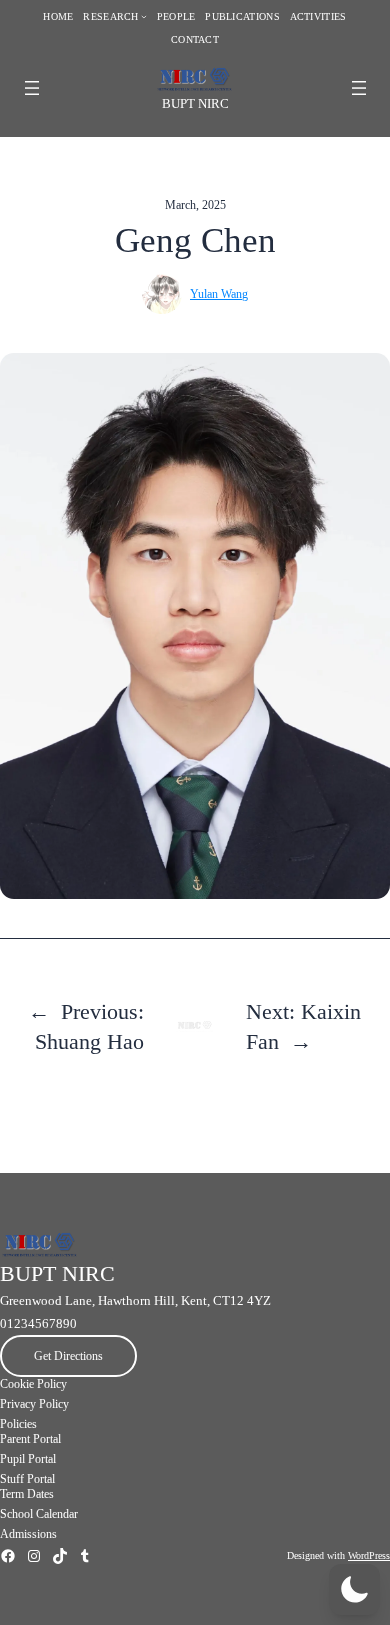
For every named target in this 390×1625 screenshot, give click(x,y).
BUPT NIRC (195, 103)
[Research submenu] (144, 17)
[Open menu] (32, 88)
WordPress (369, 1555)
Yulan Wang (219, 294)
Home (58, 16)
